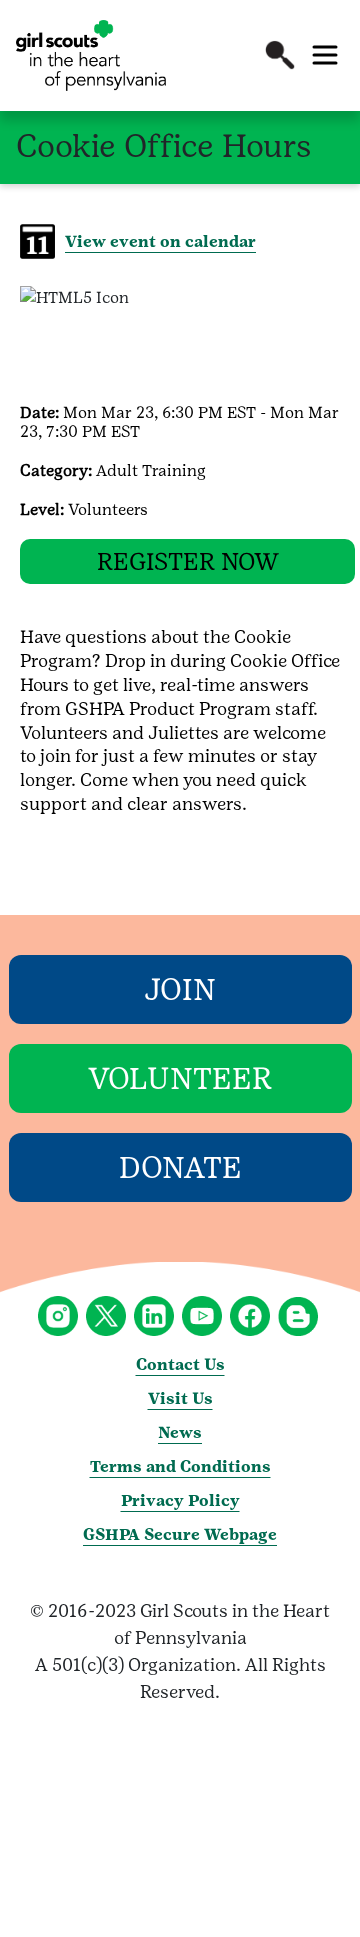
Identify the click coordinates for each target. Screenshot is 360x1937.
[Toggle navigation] (325, 55)
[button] (280, 55)
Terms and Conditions (180, 1466)
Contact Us (180, 1364)
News (180, 1432)
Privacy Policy (180, 1500)
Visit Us (180, 1398)
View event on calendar (160, 241)
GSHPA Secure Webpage (180, 1534)
